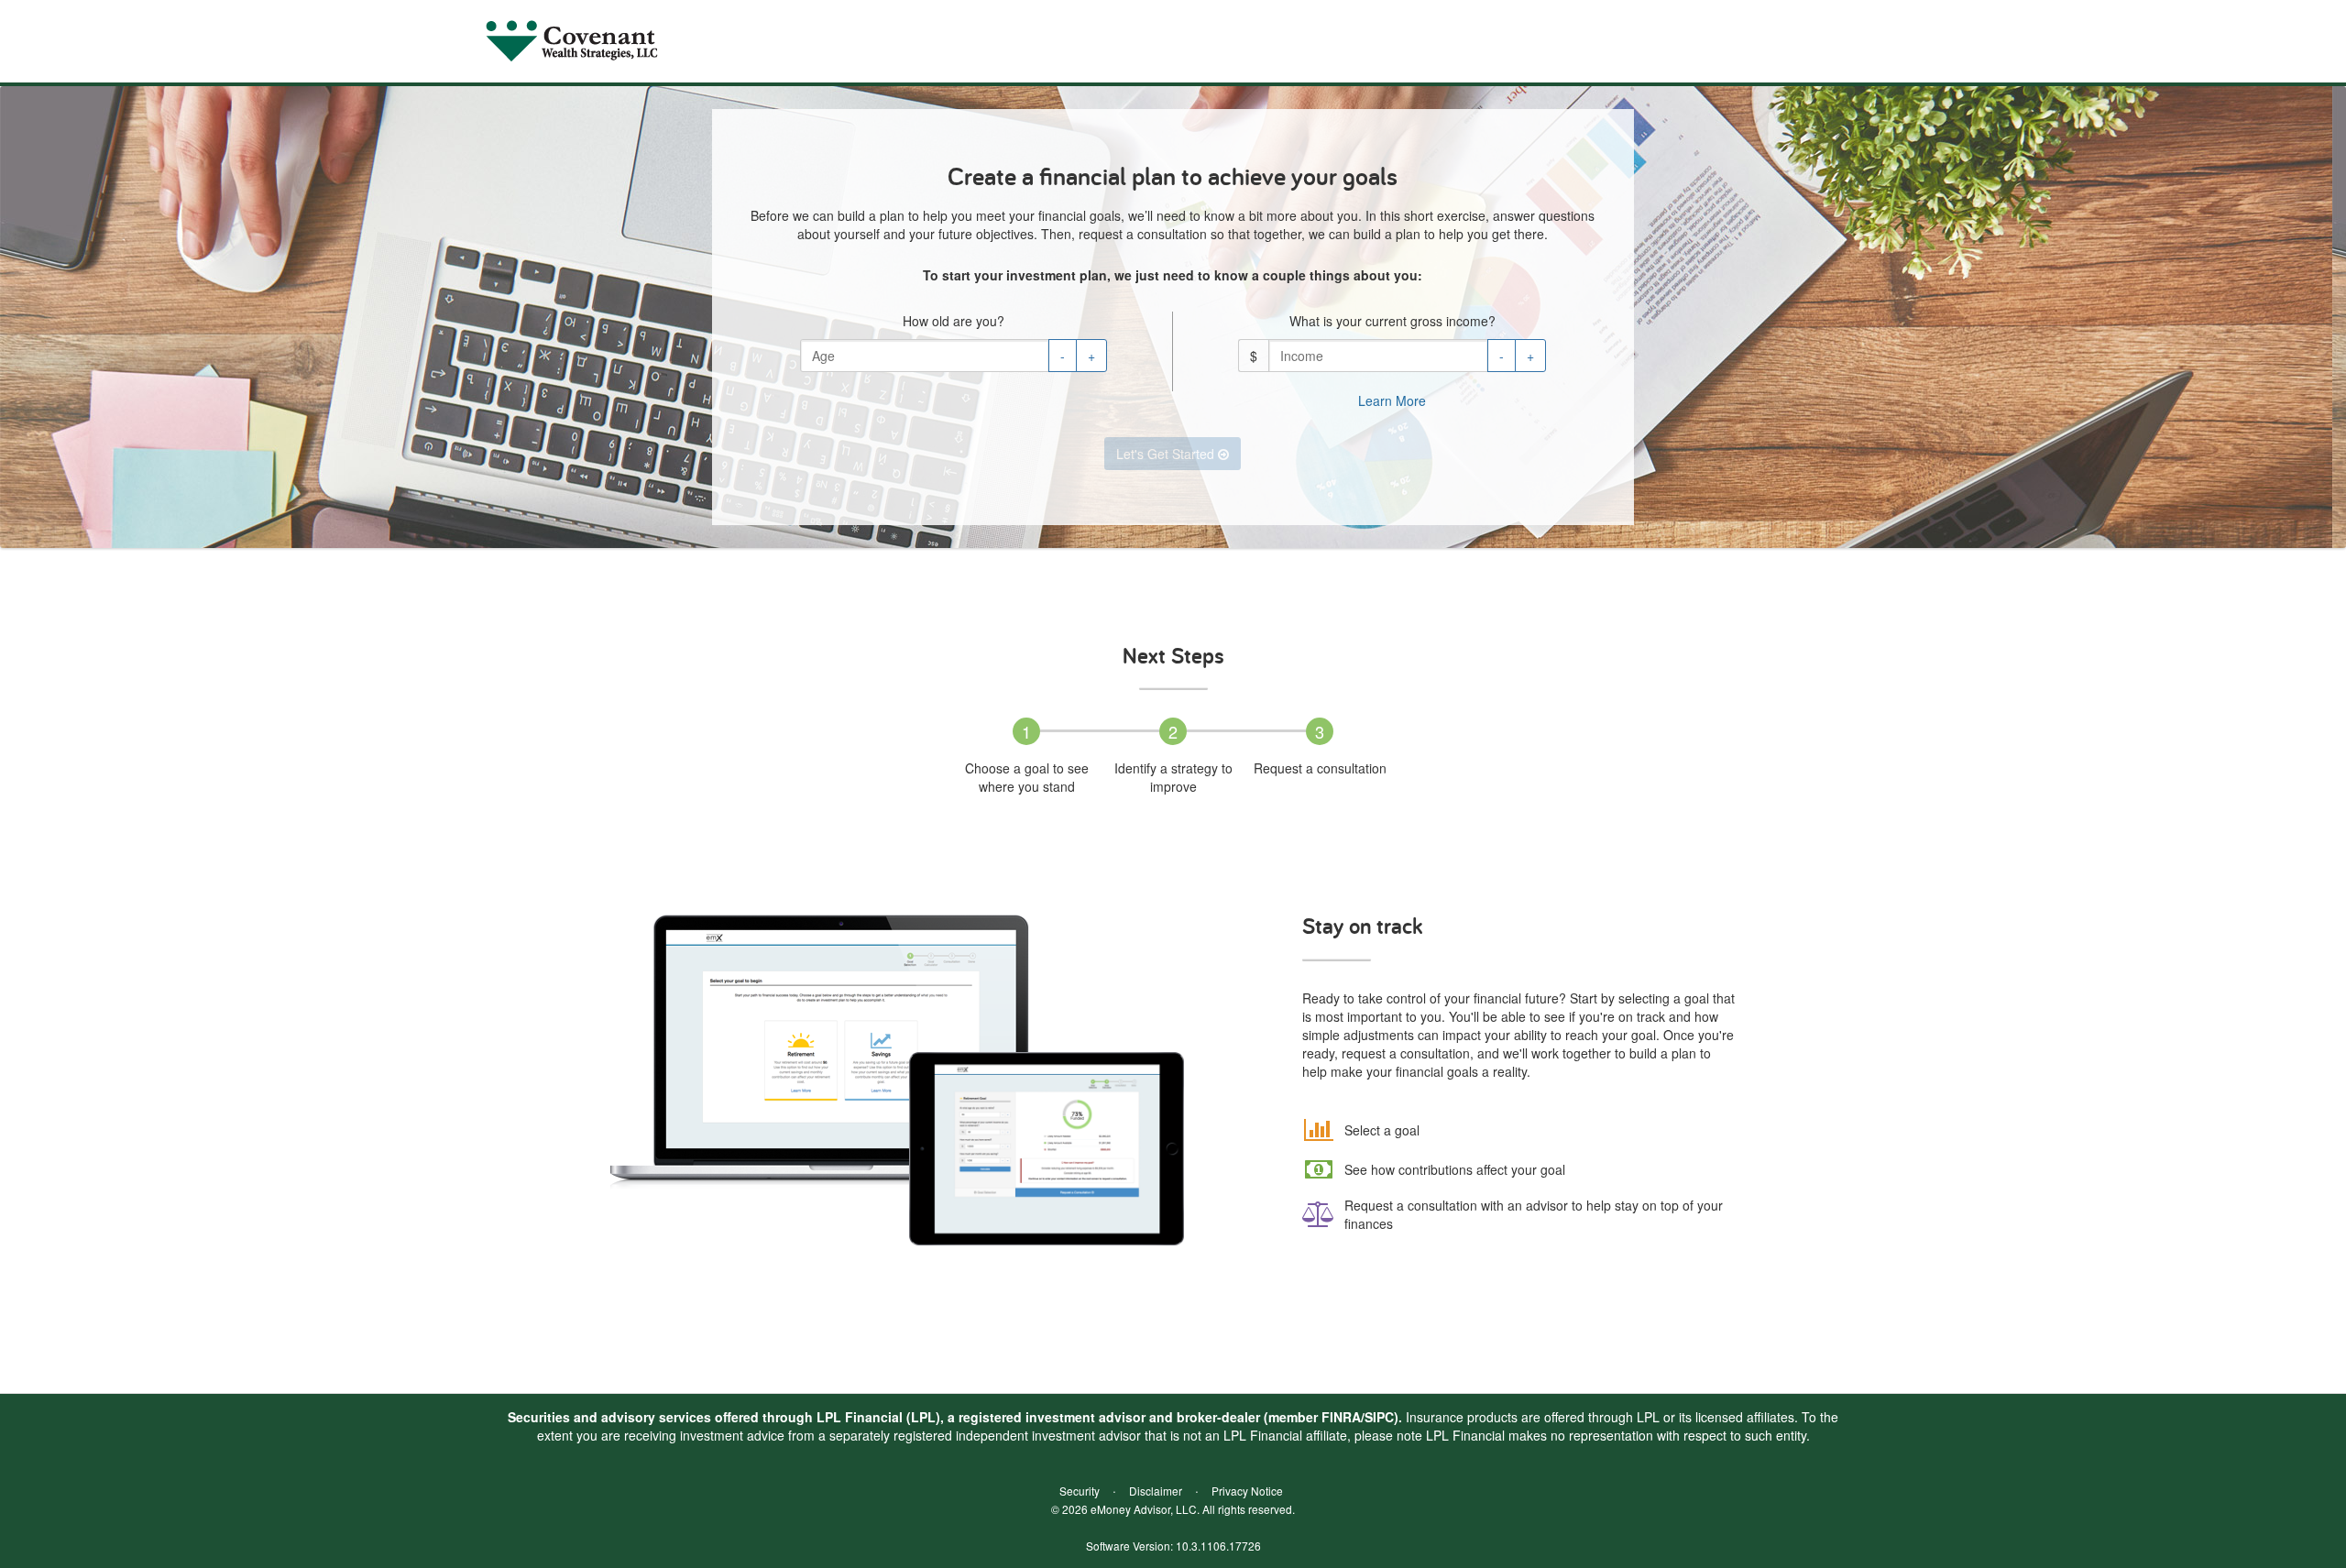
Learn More (1392, 400)
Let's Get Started (1167, 454)
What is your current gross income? (1392, 321)
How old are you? (954, 321)
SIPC (1379, 1417)
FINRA (1341, 1417)
